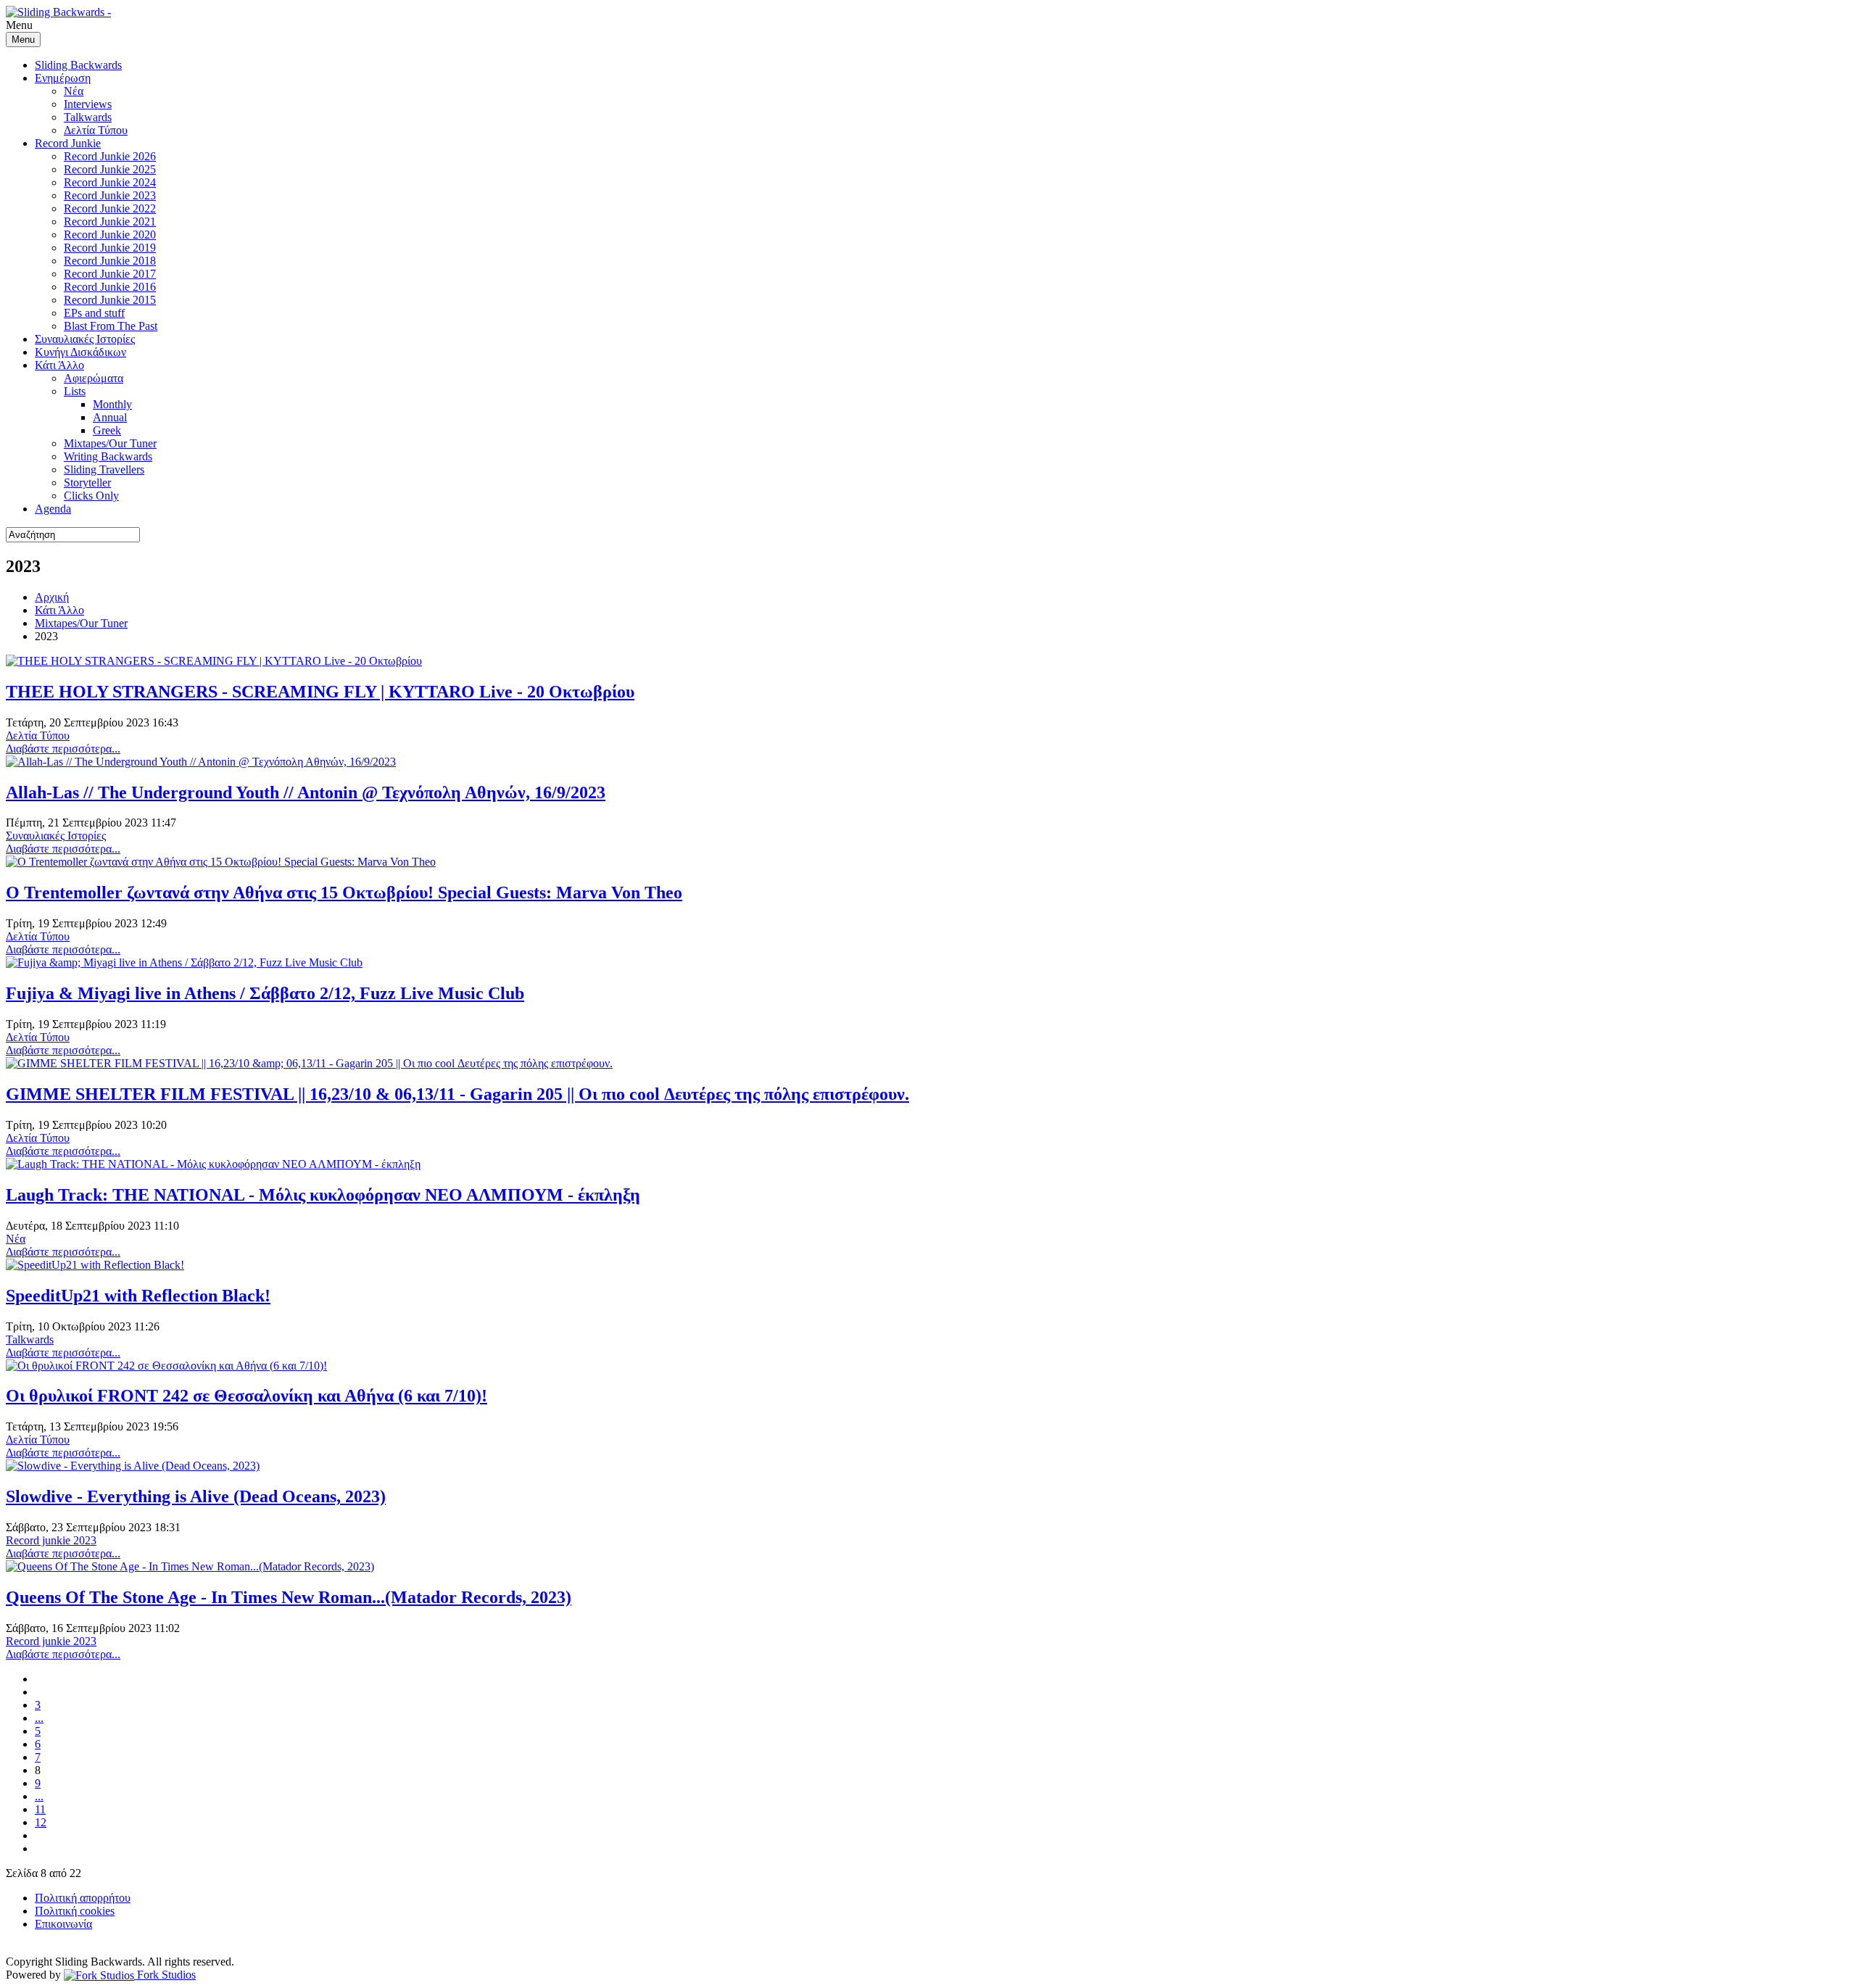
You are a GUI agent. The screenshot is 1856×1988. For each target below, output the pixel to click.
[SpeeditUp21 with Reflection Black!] (95, 1265)
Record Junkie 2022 (110, 208)
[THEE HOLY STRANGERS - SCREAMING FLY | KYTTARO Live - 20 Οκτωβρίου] (214, 661)
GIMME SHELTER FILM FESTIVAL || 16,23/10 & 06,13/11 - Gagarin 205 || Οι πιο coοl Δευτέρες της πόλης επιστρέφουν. (457, 1094)
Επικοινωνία (63, 1924)
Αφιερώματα (94, 378)
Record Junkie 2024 (110, 182)
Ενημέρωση (63, 78)
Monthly (112, 404)
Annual (110, 417)
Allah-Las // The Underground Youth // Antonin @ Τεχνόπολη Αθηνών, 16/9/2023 (306, 792)
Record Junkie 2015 (110, 300)
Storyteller (87, 482)
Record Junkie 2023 (110, 195)
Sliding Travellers (104, 469)
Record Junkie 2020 (110, 235)
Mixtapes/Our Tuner (110, 443)
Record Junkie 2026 (110, 156)
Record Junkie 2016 (110, 287)
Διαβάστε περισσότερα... (63, 749)
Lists (75, 391)
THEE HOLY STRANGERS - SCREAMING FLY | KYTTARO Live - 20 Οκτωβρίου (320, 692)
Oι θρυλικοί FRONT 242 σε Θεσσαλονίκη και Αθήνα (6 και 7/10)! (246, 1396)
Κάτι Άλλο (59, 365)
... (39, 1718)
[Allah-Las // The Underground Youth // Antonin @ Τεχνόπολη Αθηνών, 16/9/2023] (201, 762)
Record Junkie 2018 (110, 261)
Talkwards (88, 117)
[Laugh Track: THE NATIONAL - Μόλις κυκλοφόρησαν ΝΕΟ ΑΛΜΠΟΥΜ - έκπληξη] (213, 1164)
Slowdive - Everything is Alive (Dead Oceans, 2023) (196, 1496)
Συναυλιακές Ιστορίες (85, 339)
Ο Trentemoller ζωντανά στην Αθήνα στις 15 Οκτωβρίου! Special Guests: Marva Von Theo (344, 892)
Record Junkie (68, 143)
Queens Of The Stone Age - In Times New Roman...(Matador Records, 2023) (289, 1597)
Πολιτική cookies (75, 1911)
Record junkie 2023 (51, 1540)
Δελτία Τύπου (96, 130)
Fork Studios (165, 1975)
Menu (23, 40)
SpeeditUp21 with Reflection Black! (138, 1296)
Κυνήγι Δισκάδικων (80, 352)
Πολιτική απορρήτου (83, 1898)
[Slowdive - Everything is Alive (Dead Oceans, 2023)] (133, 1466)
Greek (107, 430)
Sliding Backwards (78, 65)
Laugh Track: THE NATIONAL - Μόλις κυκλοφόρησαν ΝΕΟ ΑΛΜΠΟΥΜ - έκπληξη (323, 1195)
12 (41, 1822)
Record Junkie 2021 (110, 221)
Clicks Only (91, 496)
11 (40, 1809)
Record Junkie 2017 (110, 274)
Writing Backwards (108, 456)
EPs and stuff (94, 313)
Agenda (53, 509)
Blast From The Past (111, 326)
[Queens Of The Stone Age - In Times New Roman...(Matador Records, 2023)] (190, 1566)
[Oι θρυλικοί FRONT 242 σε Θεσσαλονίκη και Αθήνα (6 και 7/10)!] (166, 1366)
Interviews (88, 104)
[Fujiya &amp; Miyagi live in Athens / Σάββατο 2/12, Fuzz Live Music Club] (184, 962)
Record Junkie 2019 (110, 248)
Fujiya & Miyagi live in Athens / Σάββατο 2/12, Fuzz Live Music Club (265, 993)
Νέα (74, 91)
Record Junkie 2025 (110, 169)
